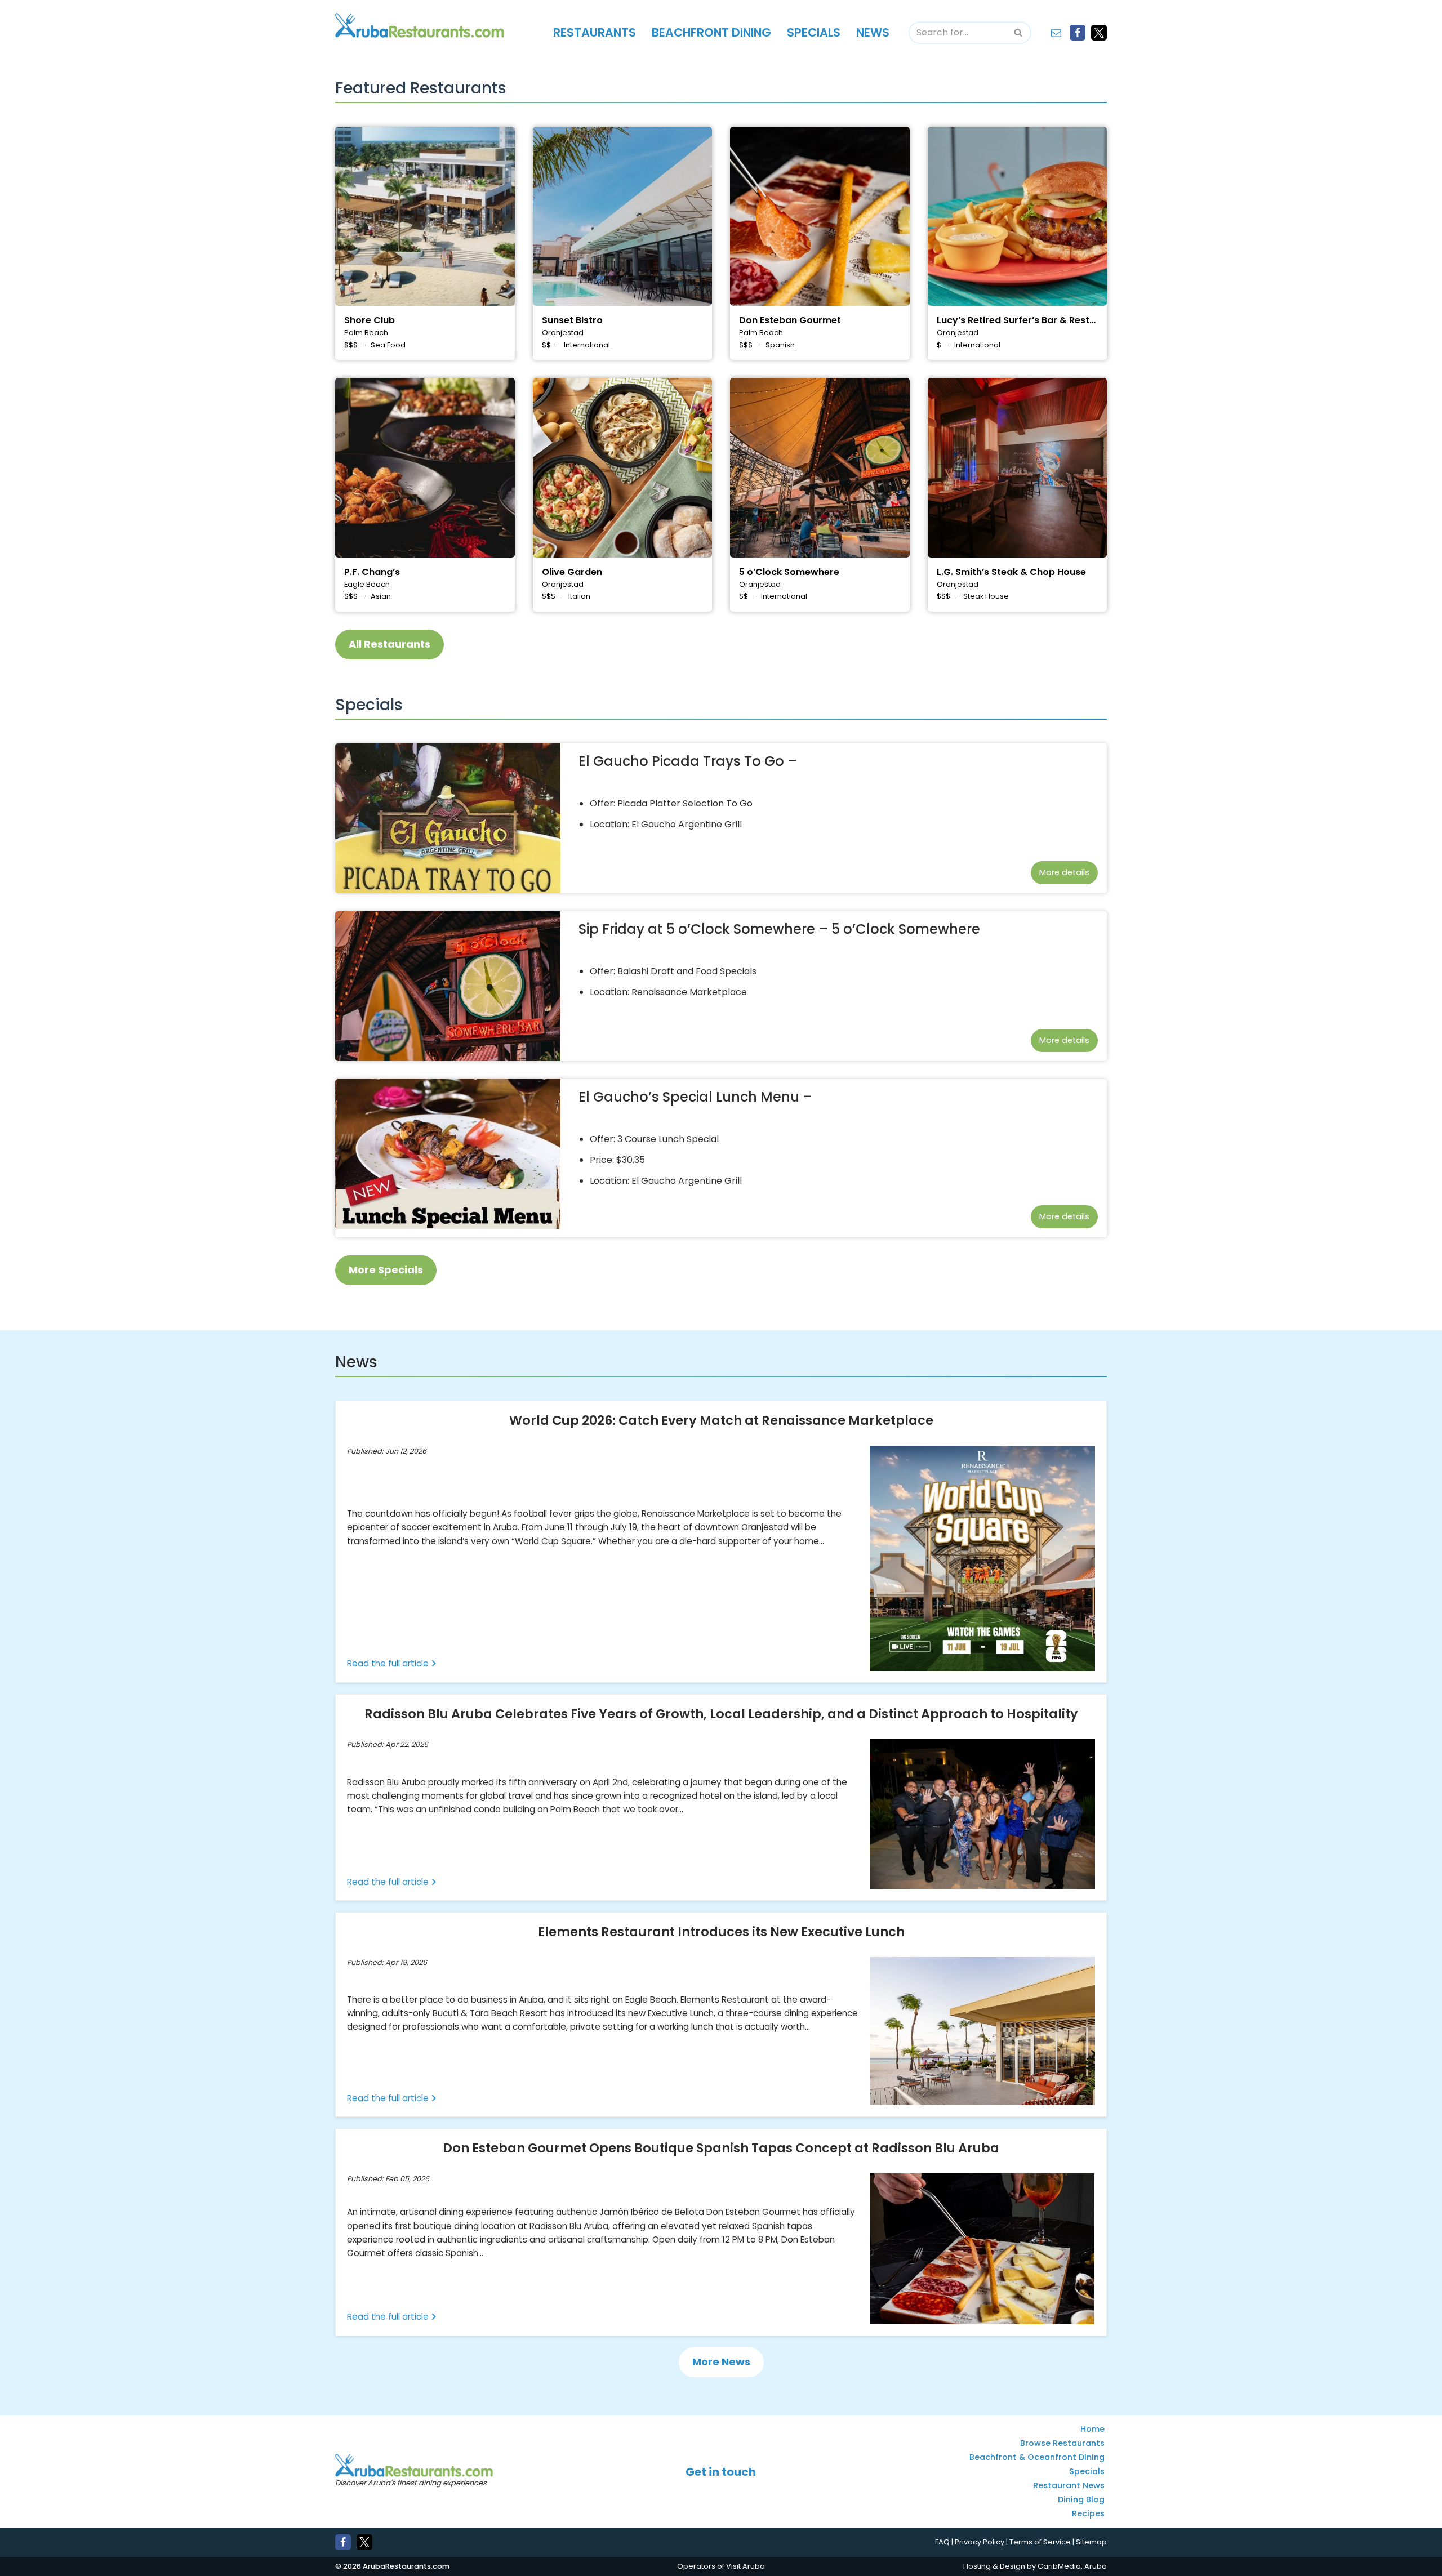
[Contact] (1056, 33)
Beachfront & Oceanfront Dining (1037, 2458)
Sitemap (1091, 2542)
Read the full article (389, 1663)
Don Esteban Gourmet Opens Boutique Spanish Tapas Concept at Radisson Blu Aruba (721, 2148)
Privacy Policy (980, 2542)
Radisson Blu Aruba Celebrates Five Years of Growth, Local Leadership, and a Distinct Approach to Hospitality (721, 1713)
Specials (814, 32)
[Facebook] (1078, 33)
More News (721, 2361)
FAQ (942, 2542)
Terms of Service (1040, 2542)
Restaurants (595, 32)
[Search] (1019, 33)
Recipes (1088, 2514)
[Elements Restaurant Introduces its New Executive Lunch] (982, 2031)
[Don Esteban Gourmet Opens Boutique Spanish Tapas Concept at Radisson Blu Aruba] (982, 2249)
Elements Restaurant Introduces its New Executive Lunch (721, 1932)
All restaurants (390, 644)
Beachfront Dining (711, 32)
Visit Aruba (746, 2566)
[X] (1099, 33)
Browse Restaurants (1062, 2444)
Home (1092, 2430)
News (873, 32)
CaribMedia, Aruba (1072, 2566)
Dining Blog (1081, 2500)
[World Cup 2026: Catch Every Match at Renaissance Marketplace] (982, 1558)
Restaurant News (1069, 2486)
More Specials (386, 1270)
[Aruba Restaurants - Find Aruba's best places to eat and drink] (420, 25)
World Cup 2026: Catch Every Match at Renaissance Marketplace (721, 1420)
